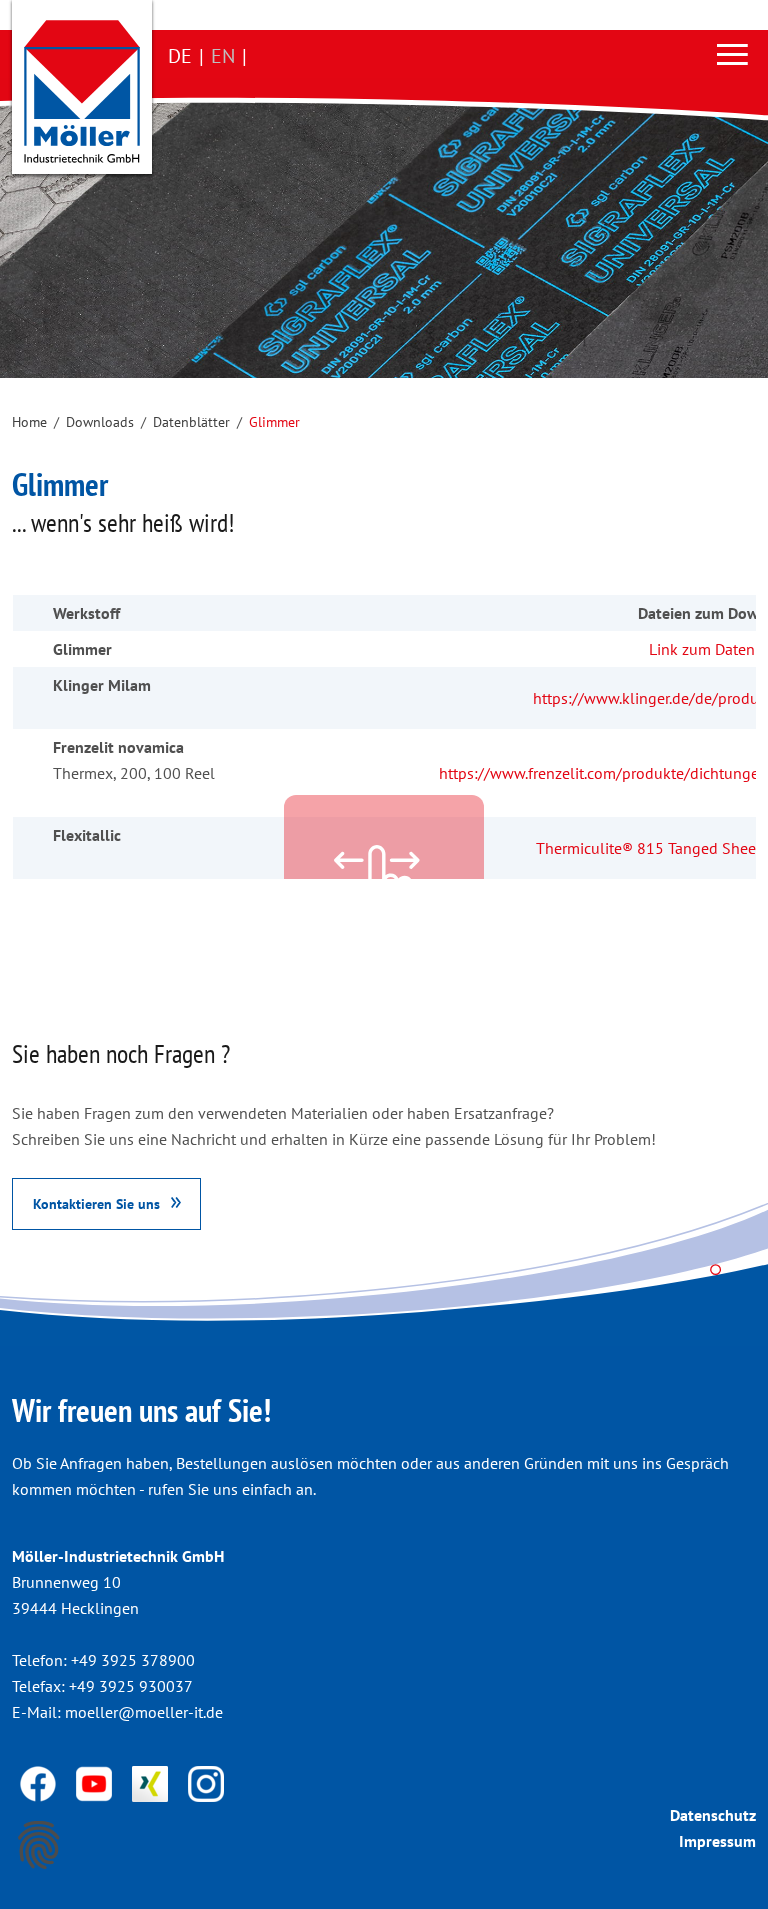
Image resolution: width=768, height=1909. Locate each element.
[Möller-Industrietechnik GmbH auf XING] (152, 1782)
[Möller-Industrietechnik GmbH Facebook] (40, 1782)
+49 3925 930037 (131, 1686)
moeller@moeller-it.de (144, 1712)
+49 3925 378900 (133, 1660)
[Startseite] (82, 91)
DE (180, 56)
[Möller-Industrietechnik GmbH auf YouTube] (96, 1782)
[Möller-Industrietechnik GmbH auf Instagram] (206, 1782)
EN (223, 56)
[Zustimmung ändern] (39, 1845)
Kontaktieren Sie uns (96, 1203)
